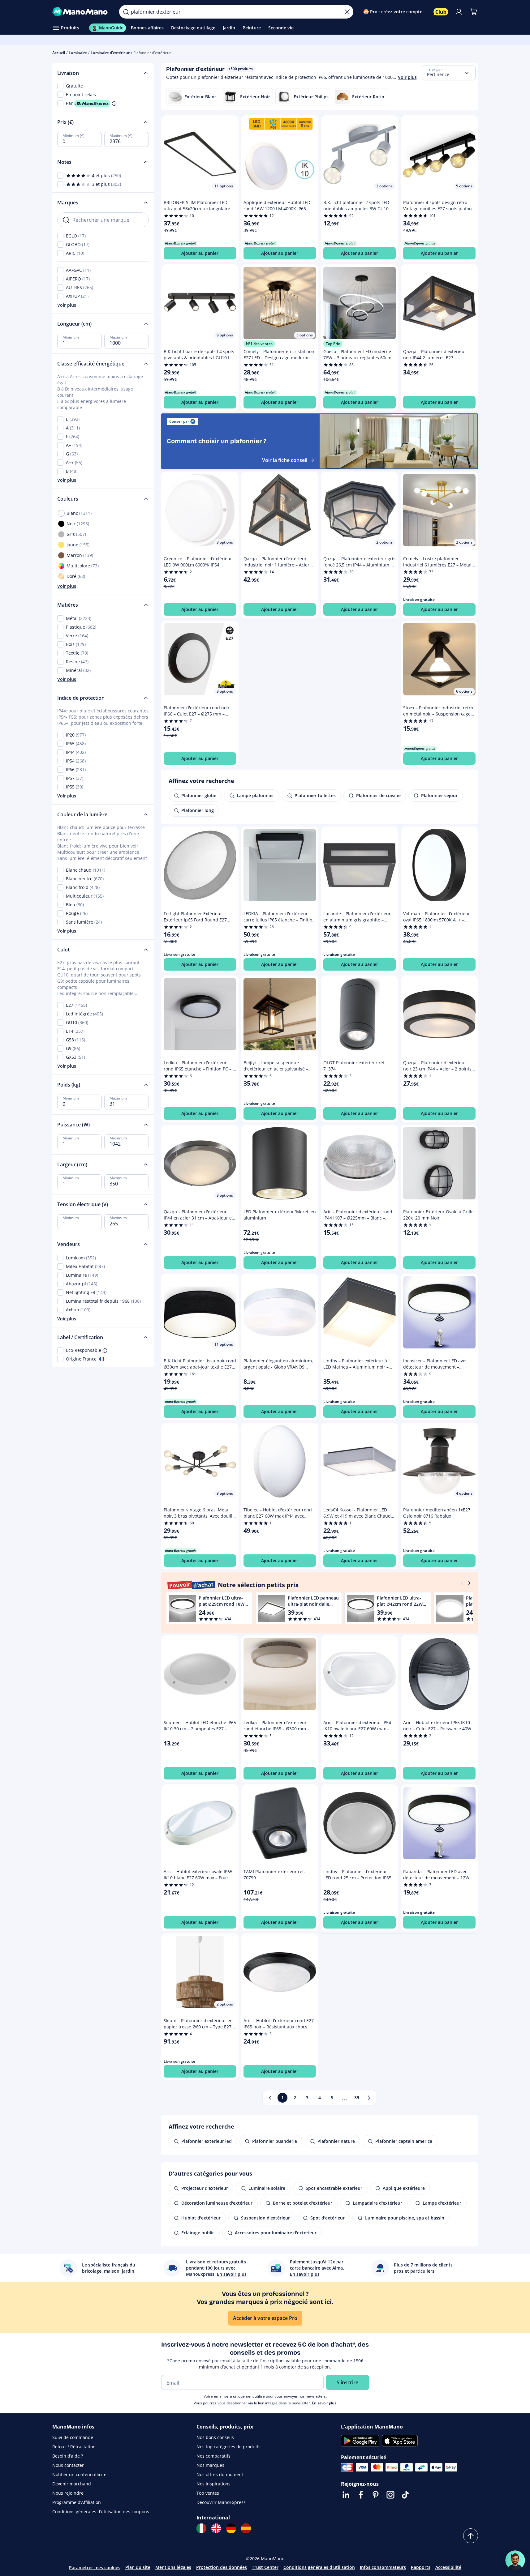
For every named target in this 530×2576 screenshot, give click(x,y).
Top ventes (208, 2493)
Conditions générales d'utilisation (319, 2567)
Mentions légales (173, 2567)
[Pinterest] (376, 2495)
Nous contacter (68, 2465)
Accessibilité (448, 2567)
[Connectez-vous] (459, 12)
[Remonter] (471, 2536)
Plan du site (138, 2567)
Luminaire (78, 53)
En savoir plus (324, 2403)
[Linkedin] (346, 2495)
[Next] (469, 1583)
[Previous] (462, 1583)
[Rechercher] (126, 12)
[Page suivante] (369, 2098)
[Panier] (474, 12)
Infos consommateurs (383, 2567)
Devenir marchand (72, 2484)
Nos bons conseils (215, 2437)
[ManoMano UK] (216, 2528)
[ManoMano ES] (246, 2528)
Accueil (59, 53)
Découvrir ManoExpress (221, 2502)
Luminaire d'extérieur (110, 53)
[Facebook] (361, 2495)
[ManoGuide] (515, 2560)
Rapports (421, 2567)
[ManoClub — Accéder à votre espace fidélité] (441, 12)
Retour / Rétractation (74, 2447)
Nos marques (210, 2465)
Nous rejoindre (68, 2493)
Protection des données (222, 2567)
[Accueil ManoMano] (81, 12)
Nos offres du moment (220, 2474)
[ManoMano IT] (201, 2528)
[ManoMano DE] (231, 2528)
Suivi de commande (73, 2437)
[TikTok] (405, 2495)
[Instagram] (390, 2495)
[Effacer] (347, 12)
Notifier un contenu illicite (79, 2474)
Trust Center (265, 2567)
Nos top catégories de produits (228, 2447)
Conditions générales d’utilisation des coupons (101, 2512)
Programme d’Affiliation (77, 2502)
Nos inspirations (213, 2484)
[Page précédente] (270, 2098)
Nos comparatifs (213, 2456)
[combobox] (449, 73)
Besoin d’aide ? (68, 2456)
